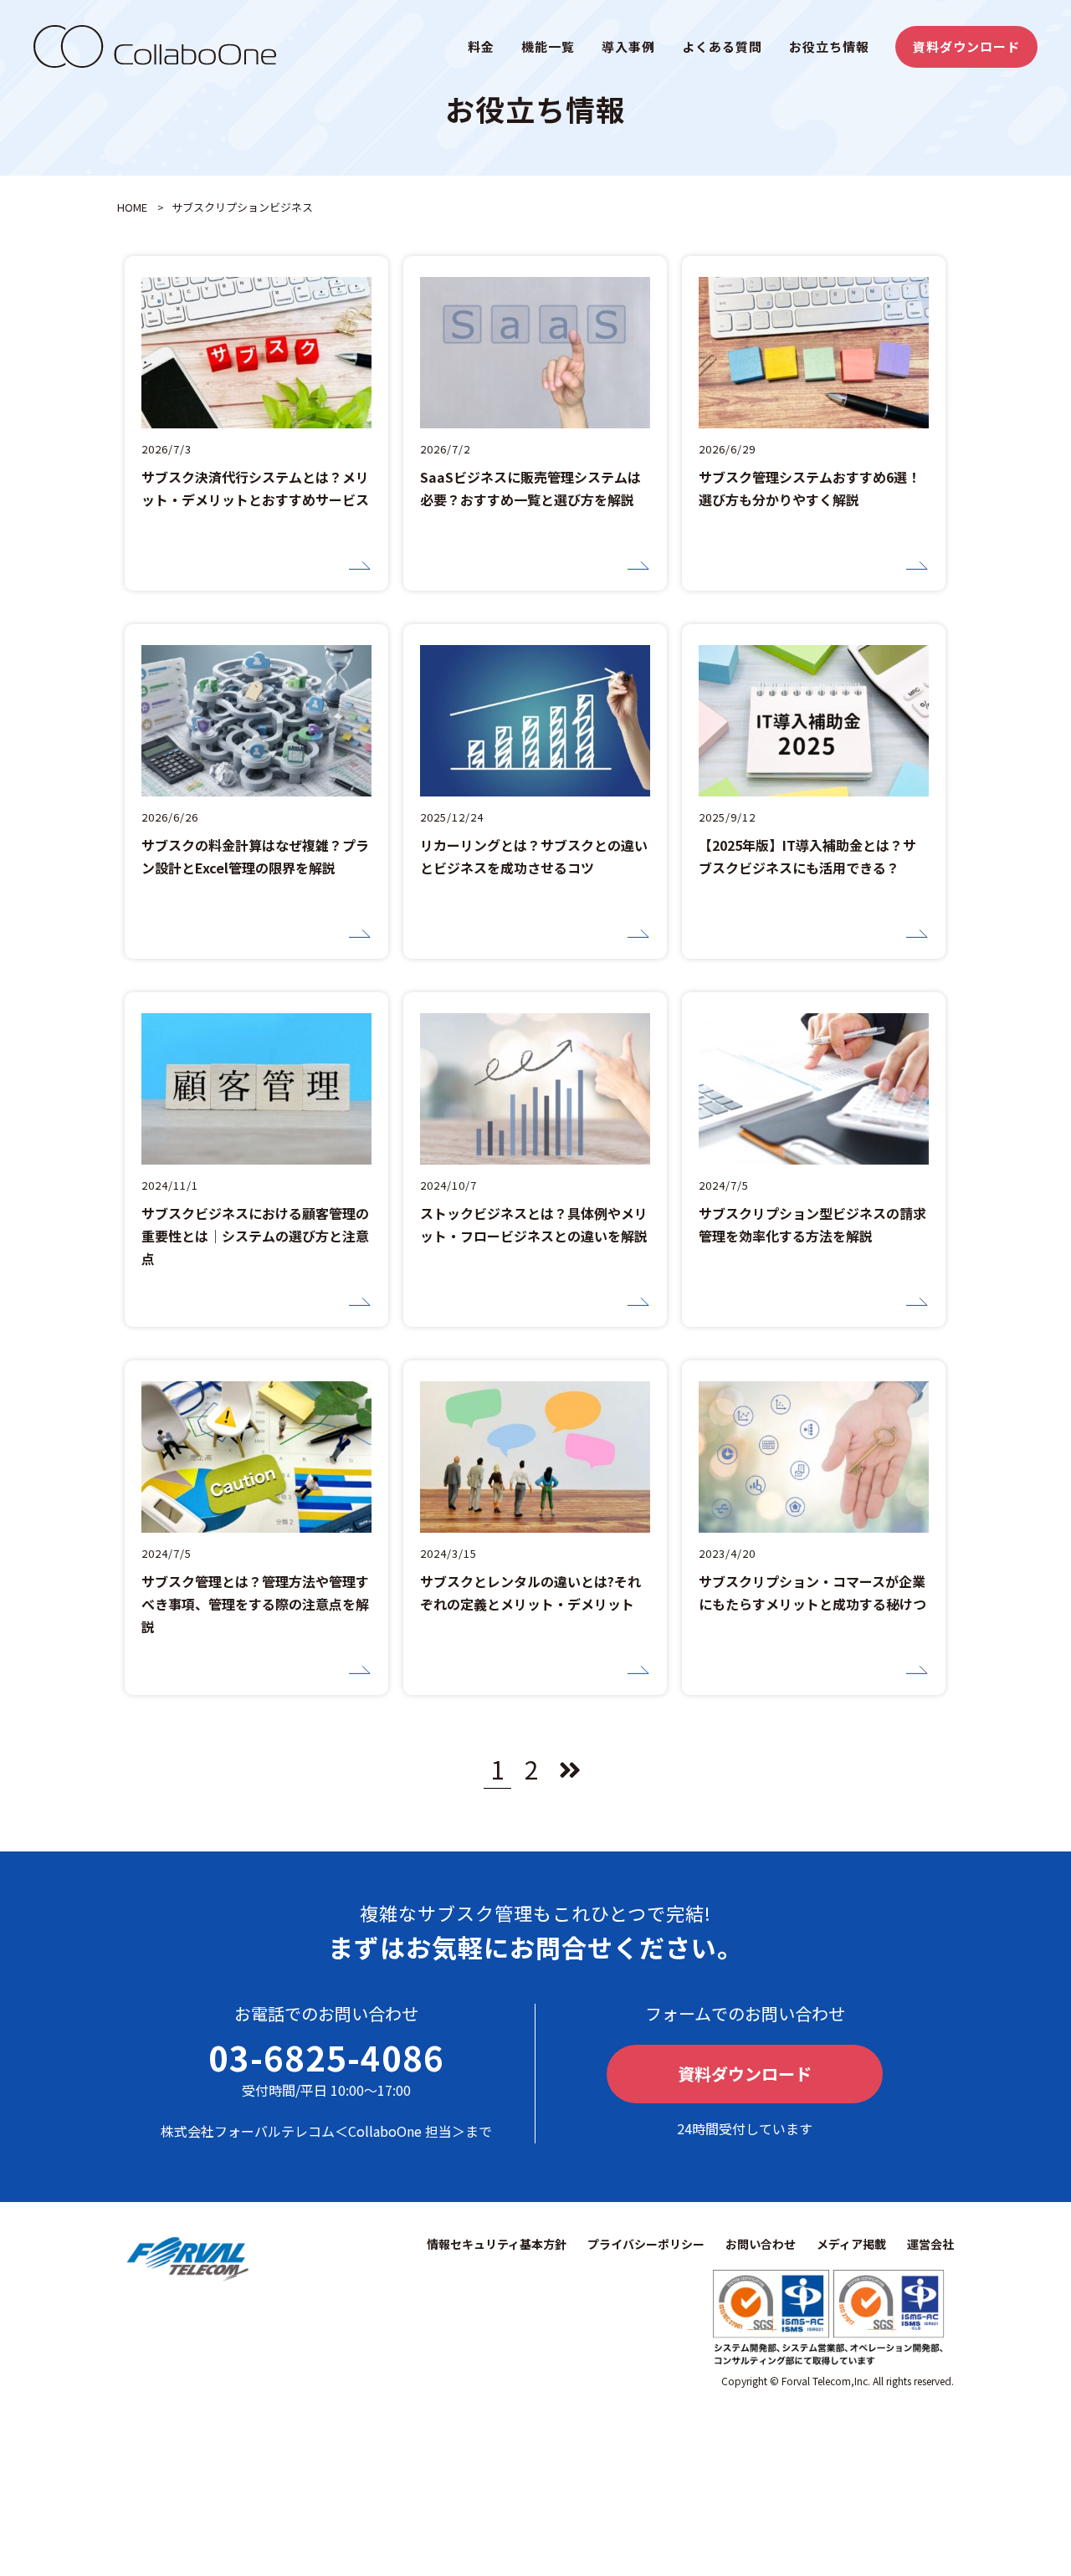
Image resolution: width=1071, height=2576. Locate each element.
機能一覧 (548, 46)
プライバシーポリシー (646, 2244)
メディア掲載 (851, 2244)
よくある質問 (722, 46)
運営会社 (930, 2244)
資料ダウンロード (966, 46)
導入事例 (628, 46)
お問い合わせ (761, 2244)
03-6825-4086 (326, 2057)
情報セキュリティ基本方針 (497, 2244)
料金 (481, 46)
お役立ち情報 (829, 46)
